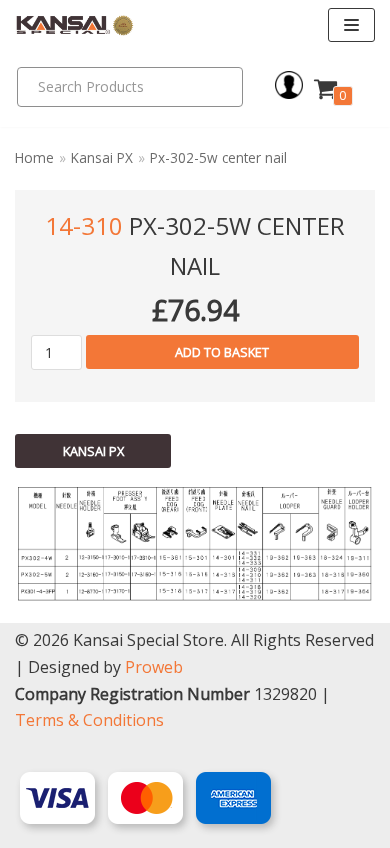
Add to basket (222, 352)
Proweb (154, 667)
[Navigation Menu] (351, 25)
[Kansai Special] (75, 25)
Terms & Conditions (89, 720)
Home (34, 157)
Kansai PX (102, 157)
